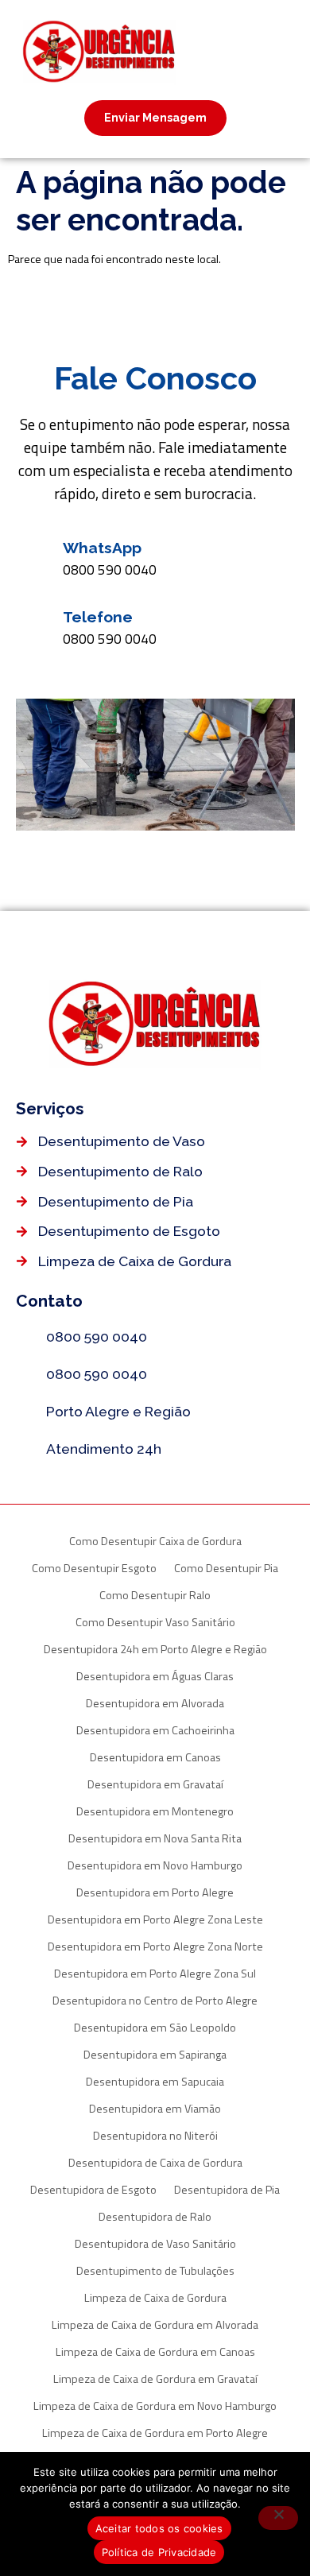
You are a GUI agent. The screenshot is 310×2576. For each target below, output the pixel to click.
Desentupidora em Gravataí (155, 1784)
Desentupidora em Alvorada (155, 1703)
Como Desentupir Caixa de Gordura (155, 1541)
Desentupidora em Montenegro (155, 1811)
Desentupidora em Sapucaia (155, 2082)
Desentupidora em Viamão (155, 2109)
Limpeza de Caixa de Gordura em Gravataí (155, 2379)
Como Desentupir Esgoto (94, 1568)
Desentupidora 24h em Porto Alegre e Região (155, 1649)
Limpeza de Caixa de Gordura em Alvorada (155, 2325)
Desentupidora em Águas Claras (155, 1676)
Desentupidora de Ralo (155, 2217)
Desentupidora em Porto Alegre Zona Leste (155, 1919)
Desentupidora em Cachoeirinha (155, 1730)
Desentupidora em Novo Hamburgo (155, 1865)
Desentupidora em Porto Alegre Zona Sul (155, 1974)
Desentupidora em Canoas (155, 1757)
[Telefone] (33, 625)
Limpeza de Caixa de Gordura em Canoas (155, 2352)
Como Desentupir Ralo (155, 1595)
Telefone (98, 617)
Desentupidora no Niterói (155, 2136)
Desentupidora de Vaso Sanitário (155, 2244)
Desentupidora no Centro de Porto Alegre (155, 2001)
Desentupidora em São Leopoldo (155, 2028)
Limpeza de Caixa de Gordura (155, 2298)
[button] (239, 50)
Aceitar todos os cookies (159, 2528)
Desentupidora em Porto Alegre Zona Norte (155, 1947)
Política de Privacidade (159, 2552)
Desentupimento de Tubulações (155, 2271)
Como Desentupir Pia (226, 1568)
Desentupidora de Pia (227, 2190)
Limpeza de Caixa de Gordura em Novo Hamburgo (155, 2406)
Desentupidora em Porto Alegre (155, 1892)
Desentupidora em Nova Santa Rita (155, 1838)
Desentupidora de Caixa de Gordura (155, 2163)
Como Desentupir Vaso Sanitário (155, 1622)
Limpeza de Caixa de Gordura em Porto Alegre (155, 2433)
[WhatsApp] (33, 556)
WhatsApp (102, 548)
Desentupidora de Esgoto (93, 2190)
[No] (278, 2518)
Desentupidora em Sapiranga (155, 2055)
